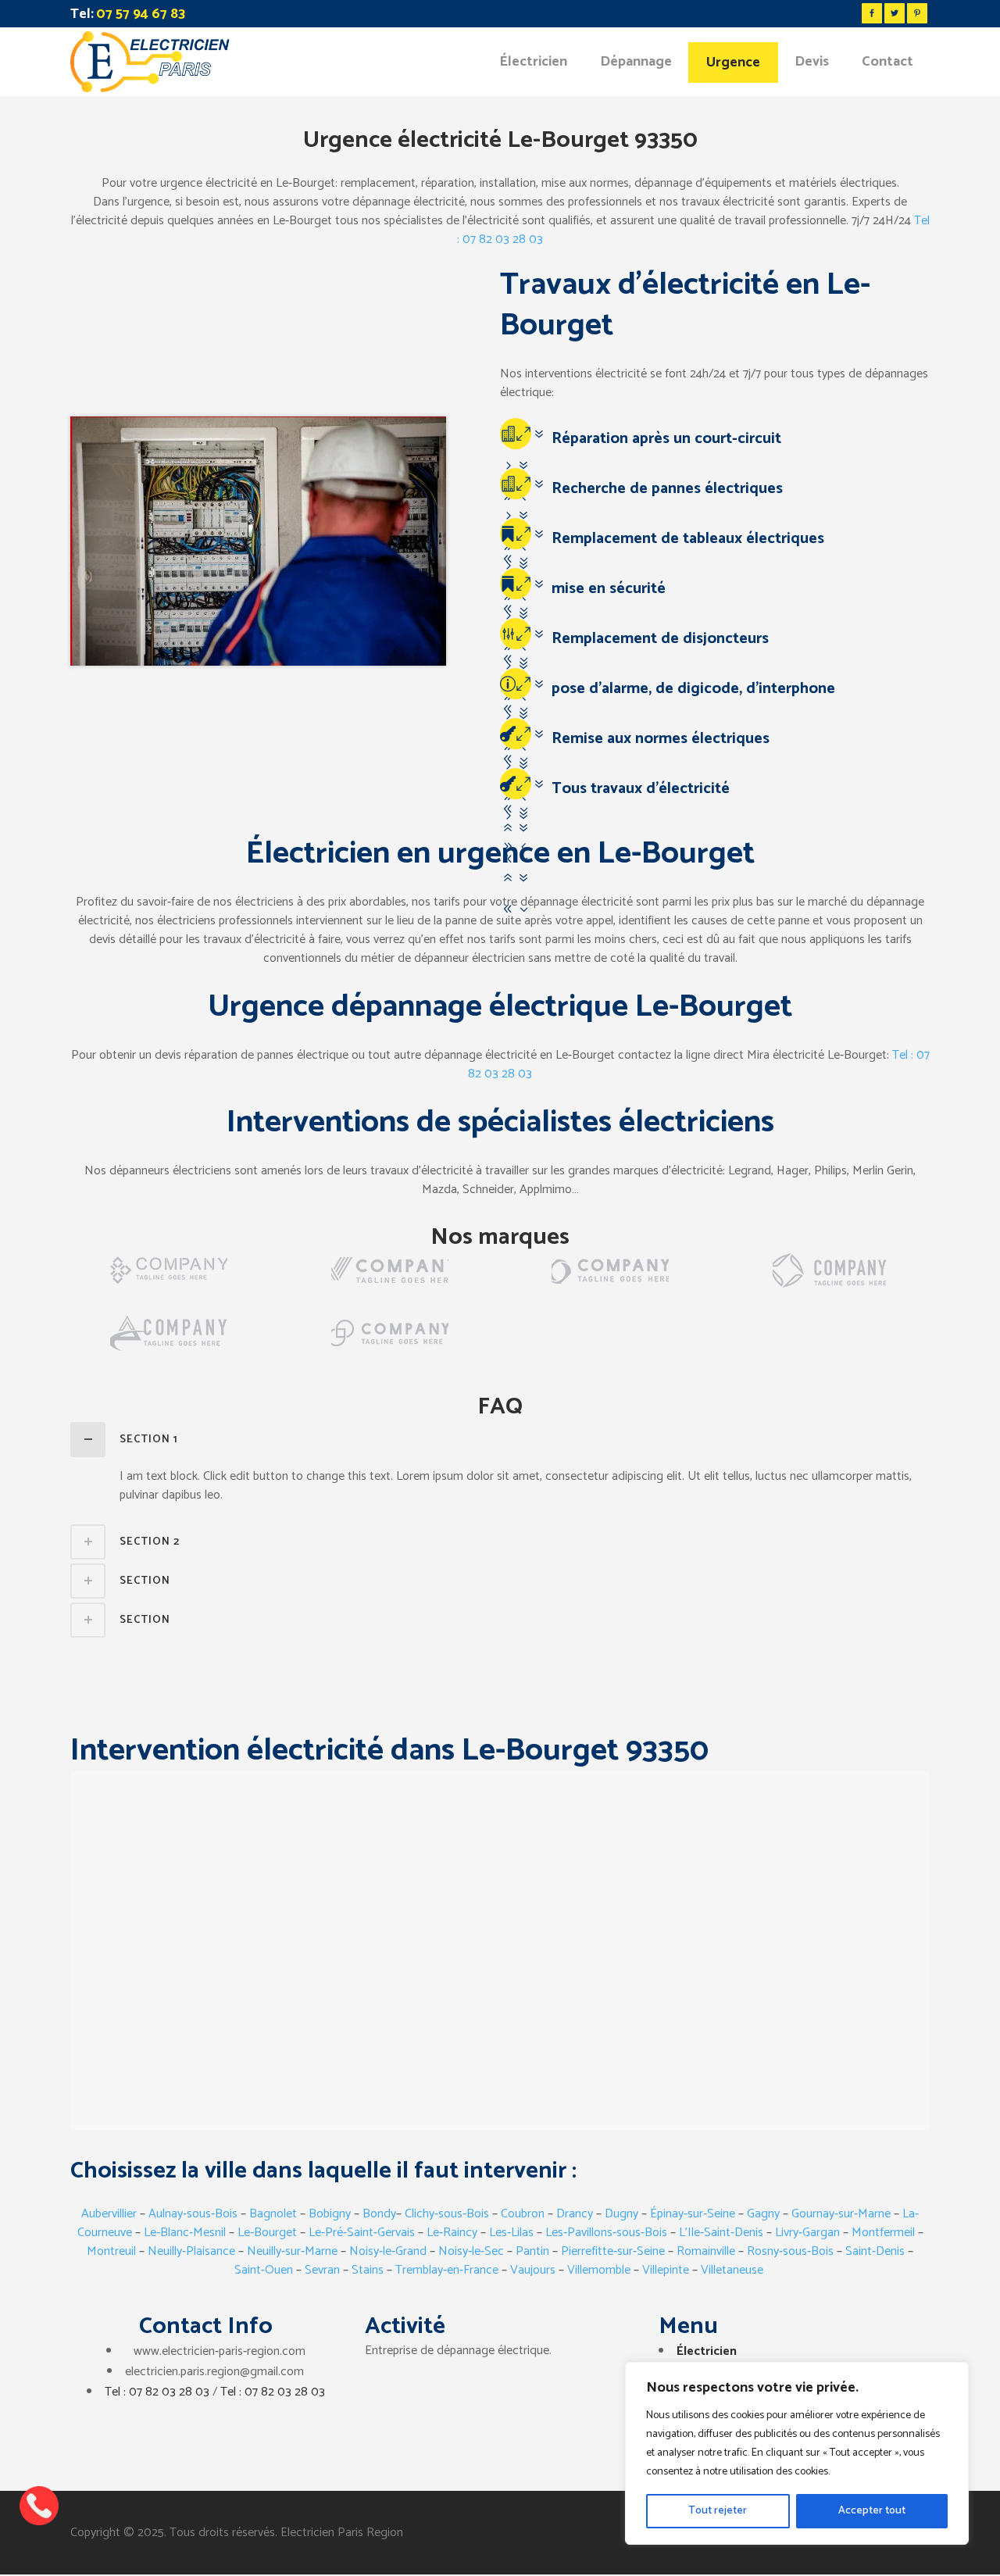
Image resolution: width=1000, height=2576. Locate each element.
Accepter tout (872, 2511)
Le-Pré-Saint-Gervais (362, 2233)
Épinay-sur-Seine (693, 2214)
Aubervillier (109, 2214)
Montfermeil (885, 2233)
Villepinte (666, 2270)
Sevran (322, 2270)
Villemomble (599, 2270)
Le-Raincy (452, 2233)
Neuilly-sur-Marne (292, 2251)
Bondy (379, 2214)
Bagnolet (275, 2214)
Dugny (621, 2214)
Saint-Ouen (264, 2270)
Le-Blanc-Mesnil (185, 2233)
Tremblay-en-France (447, 2270)
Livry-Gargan (807, 2233)
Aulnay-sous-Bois (193, 2214)
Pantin (532, 2251)
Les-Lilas (511, 2233)
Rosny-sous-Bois (790, 2251)
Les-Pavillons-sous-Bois (606, 2233)
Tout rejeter (718, 2511)
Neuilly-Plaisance (191, 2251)
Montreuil (111, 2251)
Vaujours (533, 2270)
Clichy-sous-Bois (447, 2214)
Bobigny (330, 2214)
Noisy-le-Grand (388, 2251)
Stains (368, 2270)
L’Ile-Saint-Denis (720, 2233)
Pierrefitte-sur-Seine (613, 2251)
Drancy (575, 2214)
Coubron (524, 2214)
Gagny (763, 2214)
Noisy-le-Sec (471, 2251)
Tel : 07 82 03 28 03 (157, 2392)
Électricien (707, 2351)
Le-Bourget (267, 2233)
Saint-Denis (875, 2251)
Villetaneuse (732, 2270)
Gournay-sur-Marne (841, 2214)
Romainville (706, 2251)
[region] (797, 2453)
